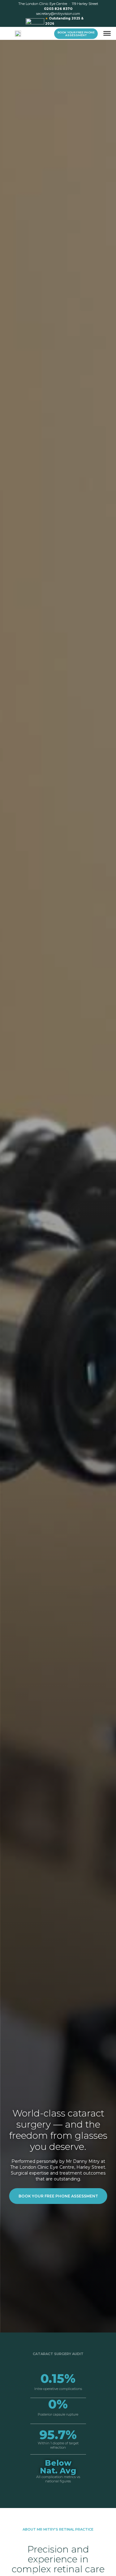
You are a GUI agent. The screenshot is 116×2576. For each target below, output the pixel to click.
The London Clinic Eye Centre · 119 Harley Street (58, 4)
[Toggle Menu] (107, 33)
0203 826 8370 (58, 9)
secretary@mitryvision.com (58, 14)
